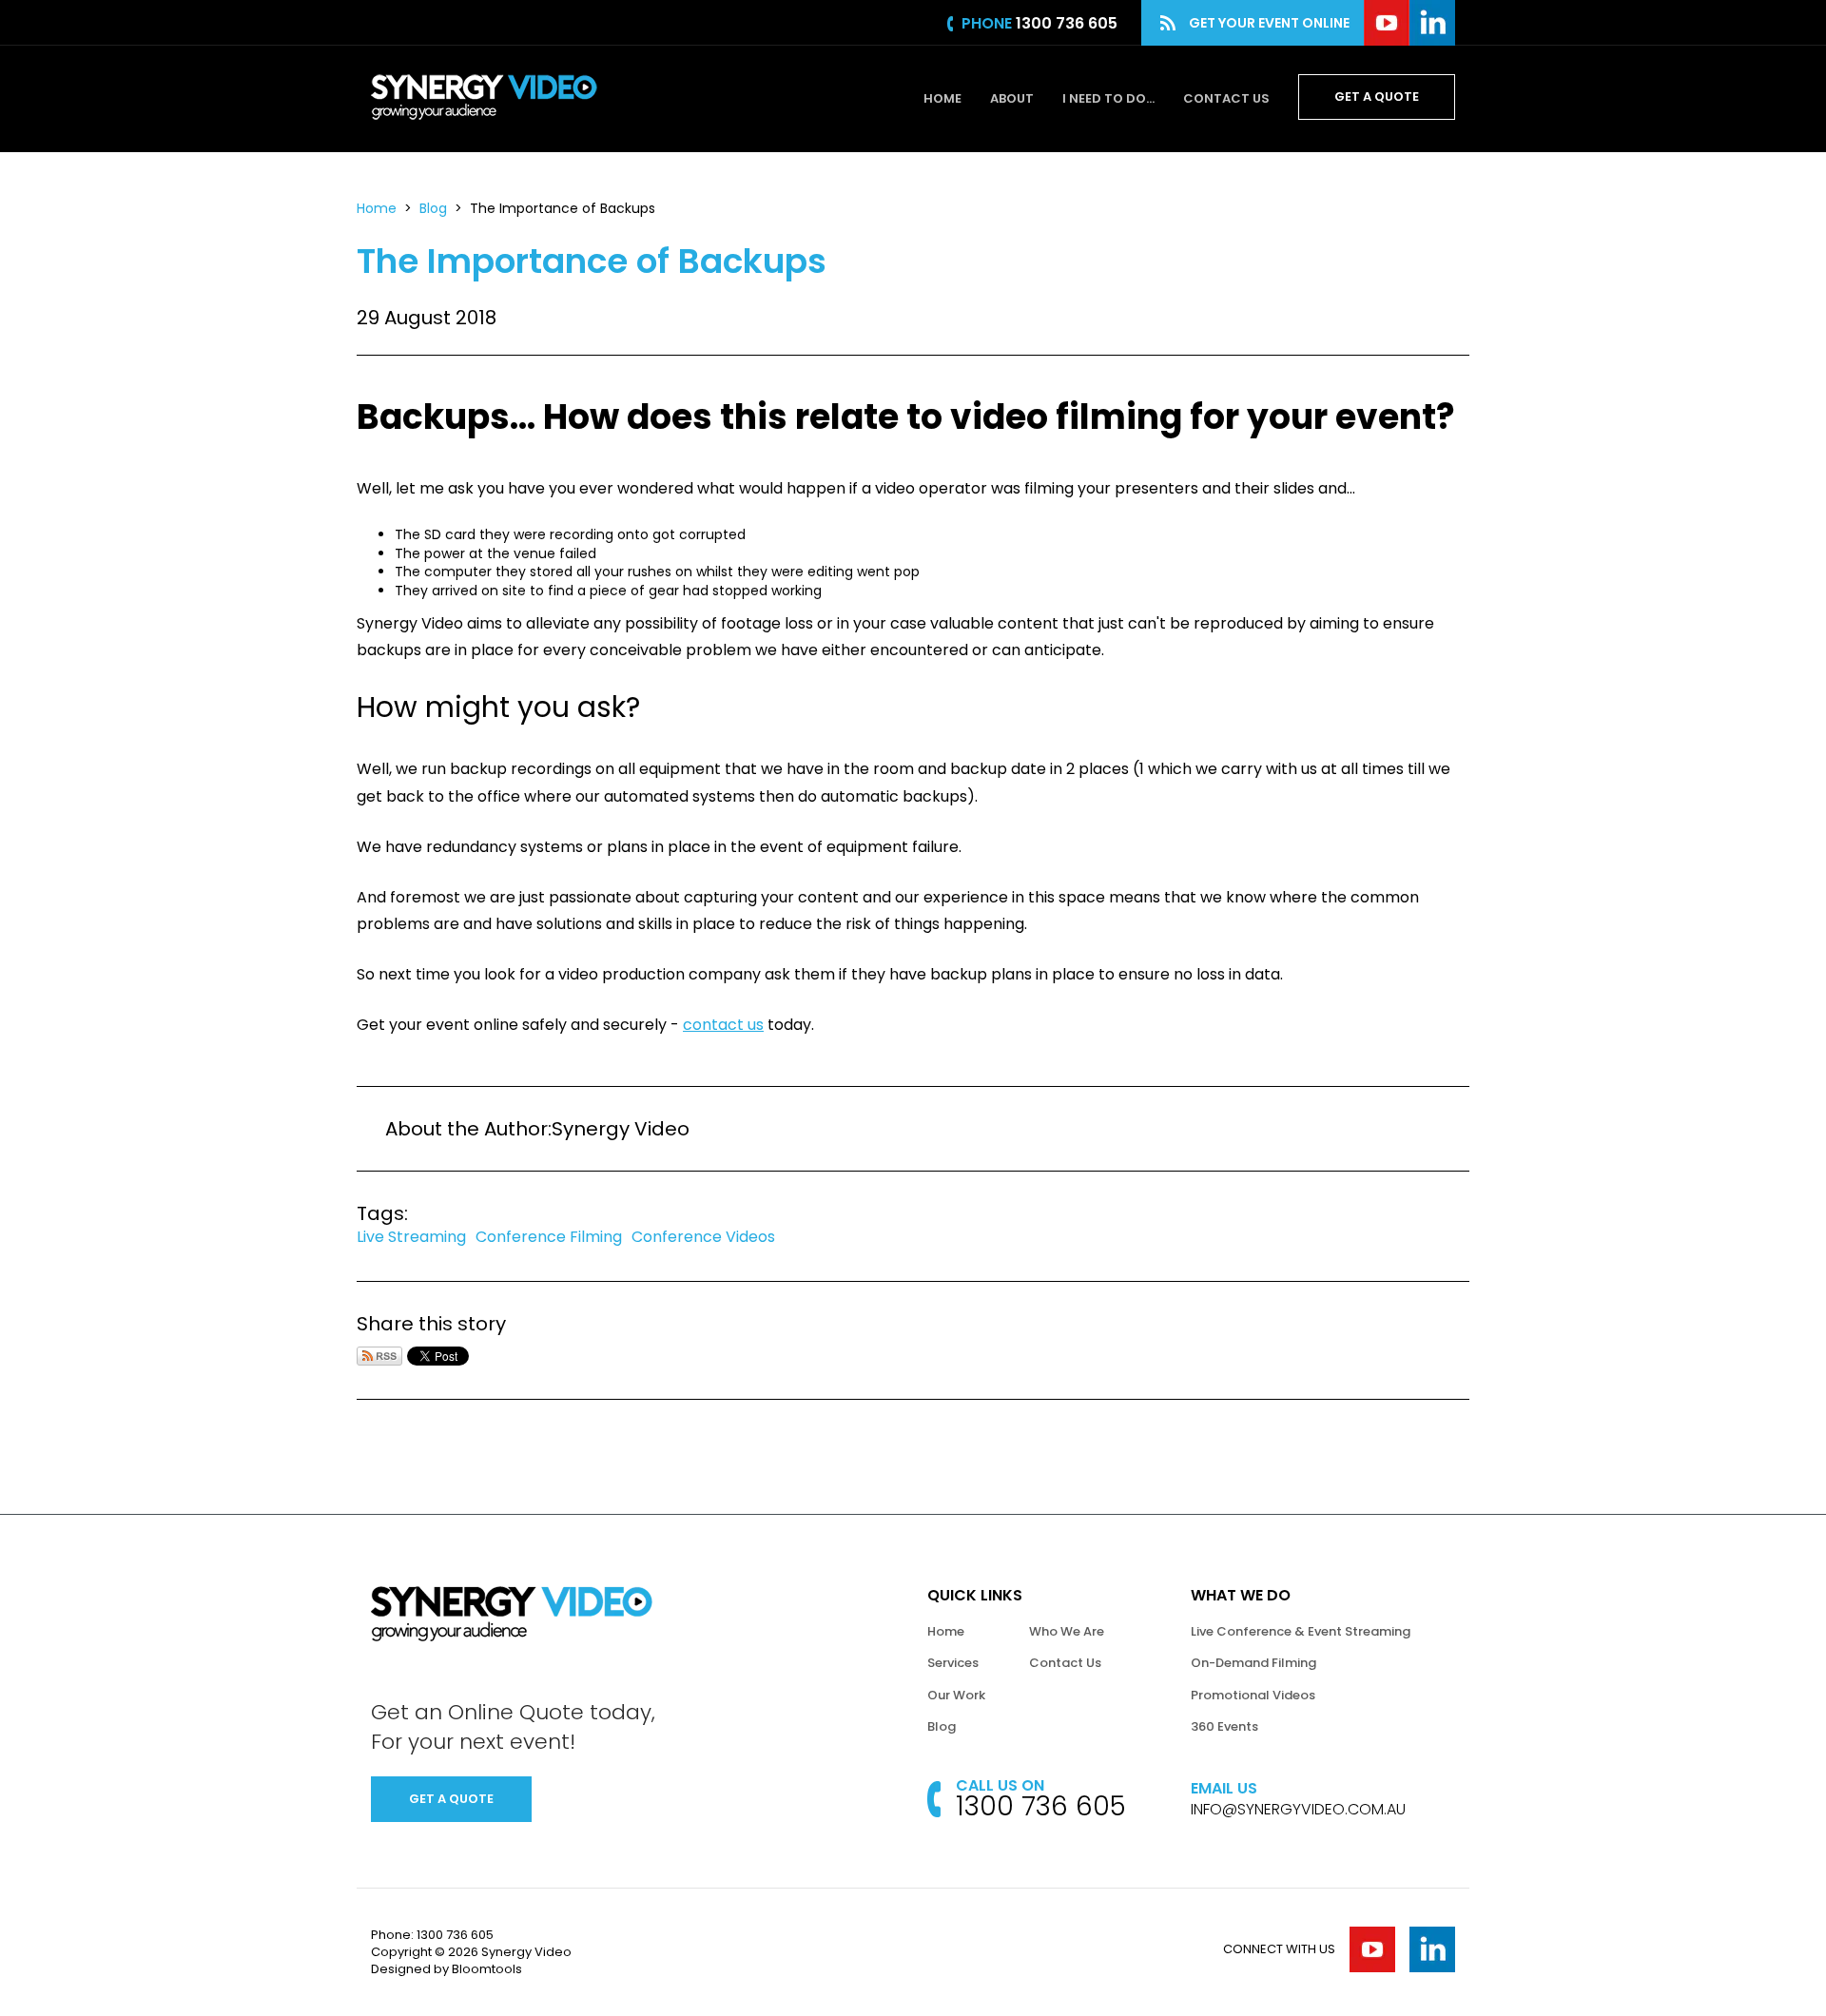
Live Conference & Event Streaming (1301, 1631)
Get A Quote (1377, 97)
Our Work (956, 1695)
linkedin (1432, 23)
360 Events (1224, 1726)
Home (942, 98)
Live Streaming (411, 1237)
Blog (433, 208)
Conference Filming (549, 1237)
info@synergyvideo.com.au (1298, 1810)
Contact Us (1226, 98)
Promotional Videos (1253, 1695)
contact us (723, 1025)
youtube (1387, 23)
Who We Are (1067, 1631)
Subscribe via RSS (379, 1356)
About (1012, 98)
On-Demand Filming (1253, 1663)
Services (953, 1663)
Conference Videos (703, 1237)
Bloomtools (487, 1969)
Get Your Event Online (1269, 23)
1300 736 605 (1067, 23)
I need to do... (1108, 98)
